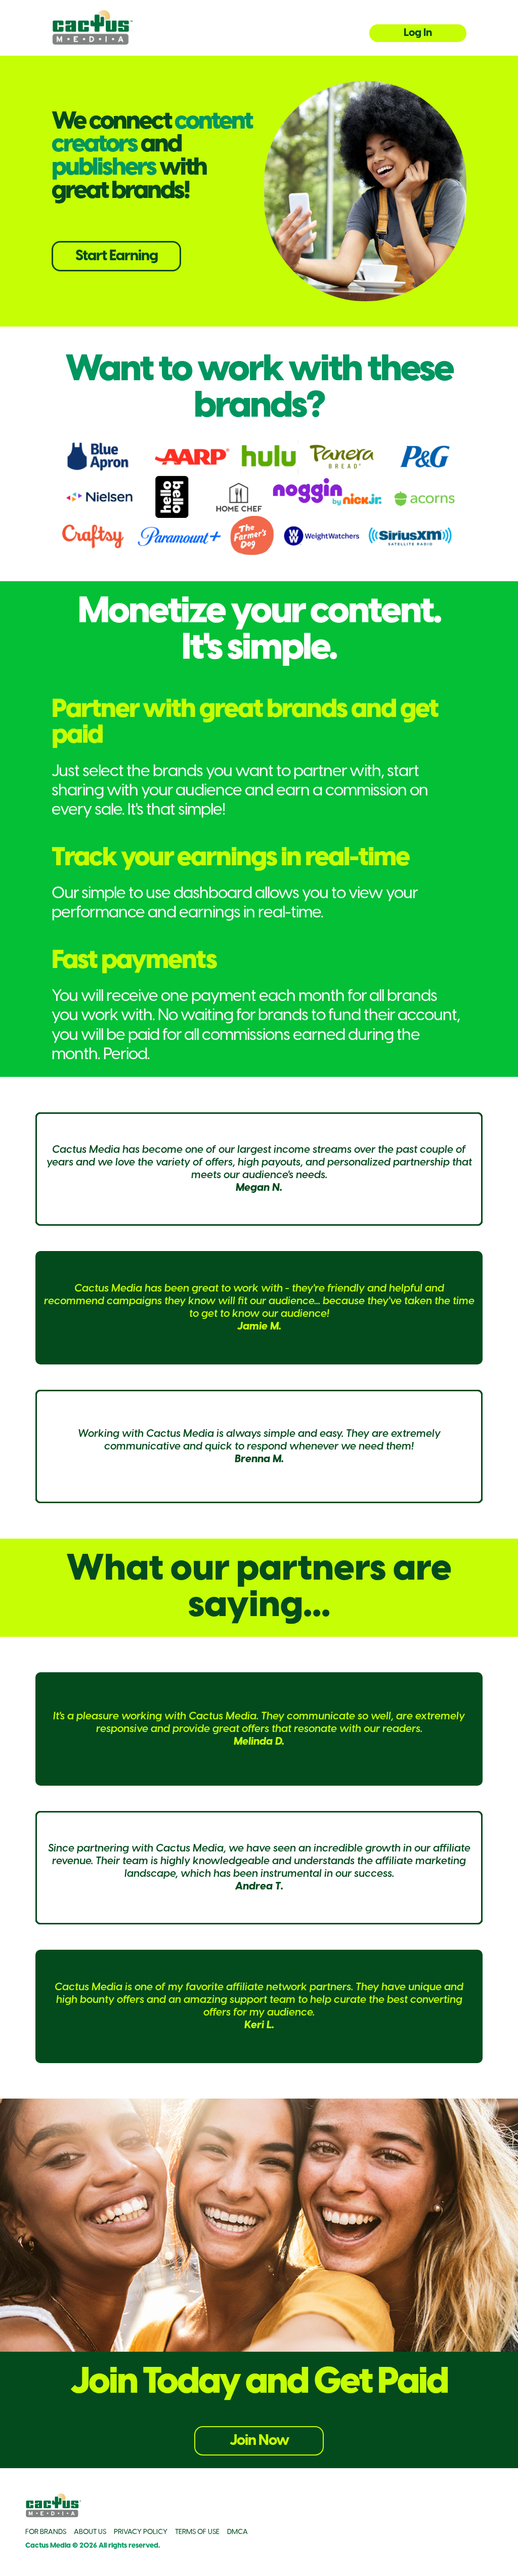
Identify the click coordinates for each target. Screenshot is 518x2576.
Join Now (259, 2441)
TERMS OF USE (197, 2532)
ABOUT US (90, 2532)
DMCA (238, 2532)
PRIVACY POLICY (141, 2532)
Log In (418, 33)
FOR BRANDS (46, 2532)
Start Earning (117, 256)
